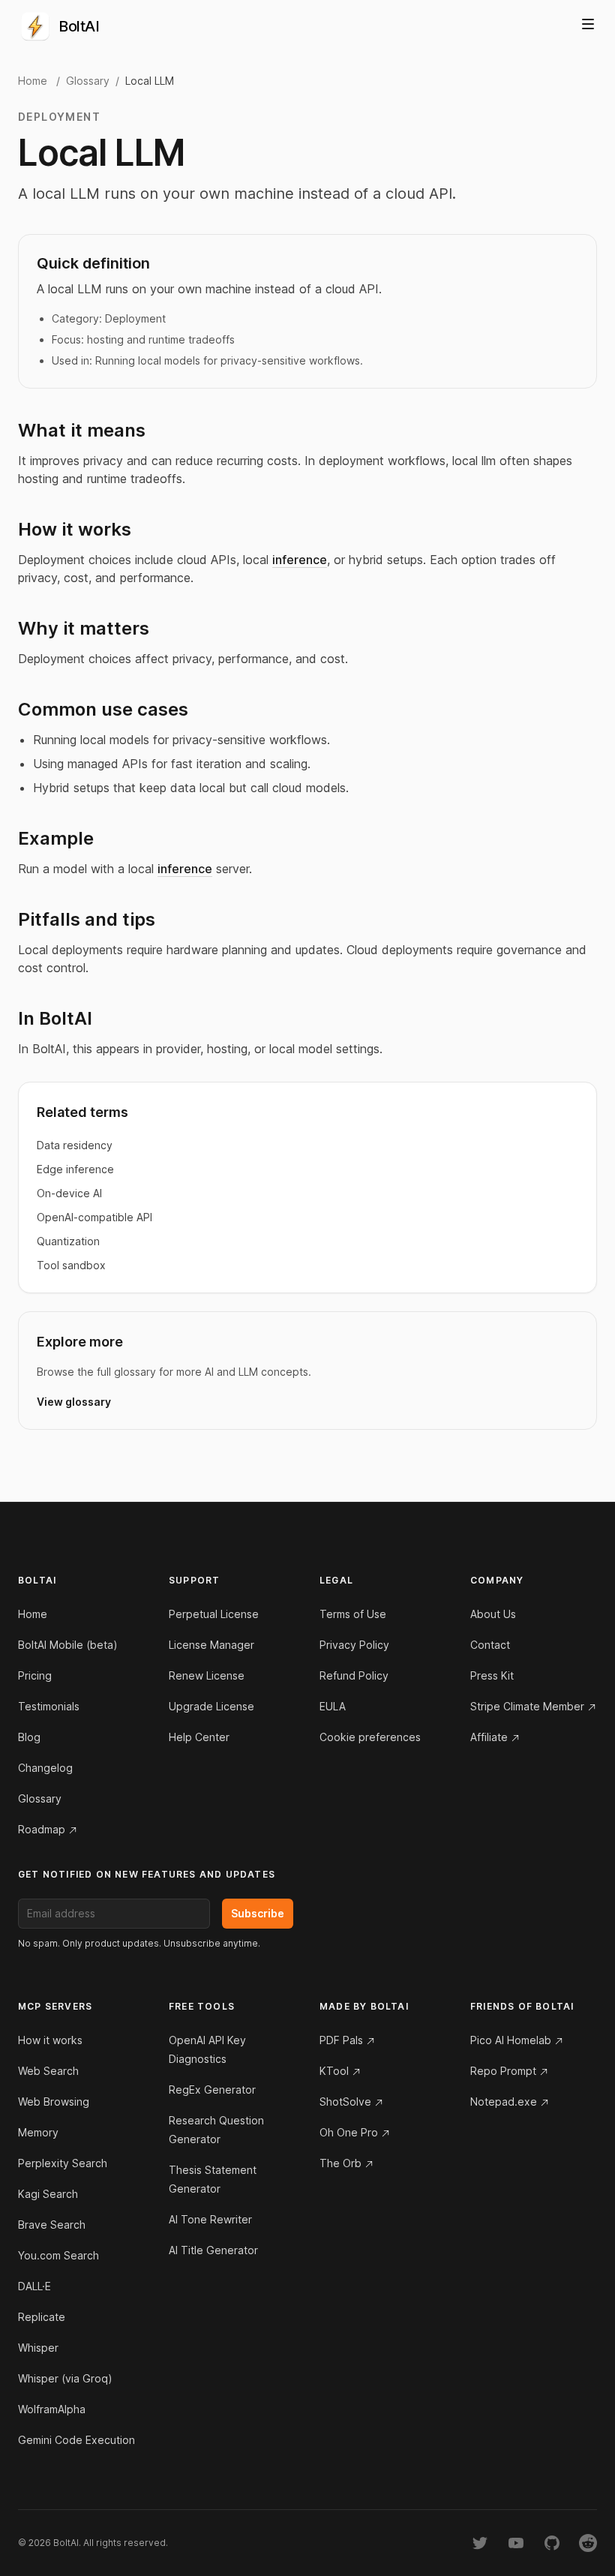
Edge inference (75, 1169)
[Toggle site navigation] (588, 24)
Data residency (75, 1145)
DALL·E (34, 2286)
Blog (29, 1737)
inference (300, 560)
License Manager (211, 1645)
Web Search (48, 2071)
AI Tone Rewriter (210, 2219)
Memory (38, 2132)
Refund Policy (354, 1675)
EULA (333, 1706)
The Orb (340, 2163)
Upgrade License (211, 1706)
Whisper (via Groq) (65, 2378)
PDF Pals (341, 2040)
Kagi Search (48, 2194)
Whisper (38, 2348)
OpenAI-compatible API (94, 1217)
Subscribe (258, 1913)
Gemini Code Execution (76, 2440)
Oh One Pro (349, 2132)
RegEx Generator (212, 2090)
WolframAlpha (52, 2409)
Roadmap (42, 1829)
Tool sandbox (71, 1265)
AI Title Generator (213, 2250)
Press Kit (492, 1675)
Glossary (88, 81)
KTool (334, 2071)
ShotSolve (345, 2102)
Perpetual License (214, 1614)
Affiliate (489, 1737)
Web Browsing (54, 2102)
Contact (490, 1645)
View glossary (74, 1402)
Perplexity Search (63, 2163)
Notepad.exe (504, 2102)
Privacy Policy (354, 1645)
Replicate (42, 2317)
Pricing (35, 1675)
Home (33, 81)
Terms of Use (353, 1614)
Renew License (207, 1675)
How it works (50, 2040)
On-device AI (69, 1193)
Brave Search (52, 2225)
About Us (493, 1614)
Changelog (45, 1768)
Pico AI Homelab (511, 2040)
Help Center (199, 1737)
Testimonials (49, 1706)
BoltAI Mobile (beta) (68, 1645)
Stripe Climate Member (527, 1706)
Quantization (68, 1241)
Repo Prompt (503, 2071)
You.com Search (58, 2255)
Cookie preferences (370, 1737)
